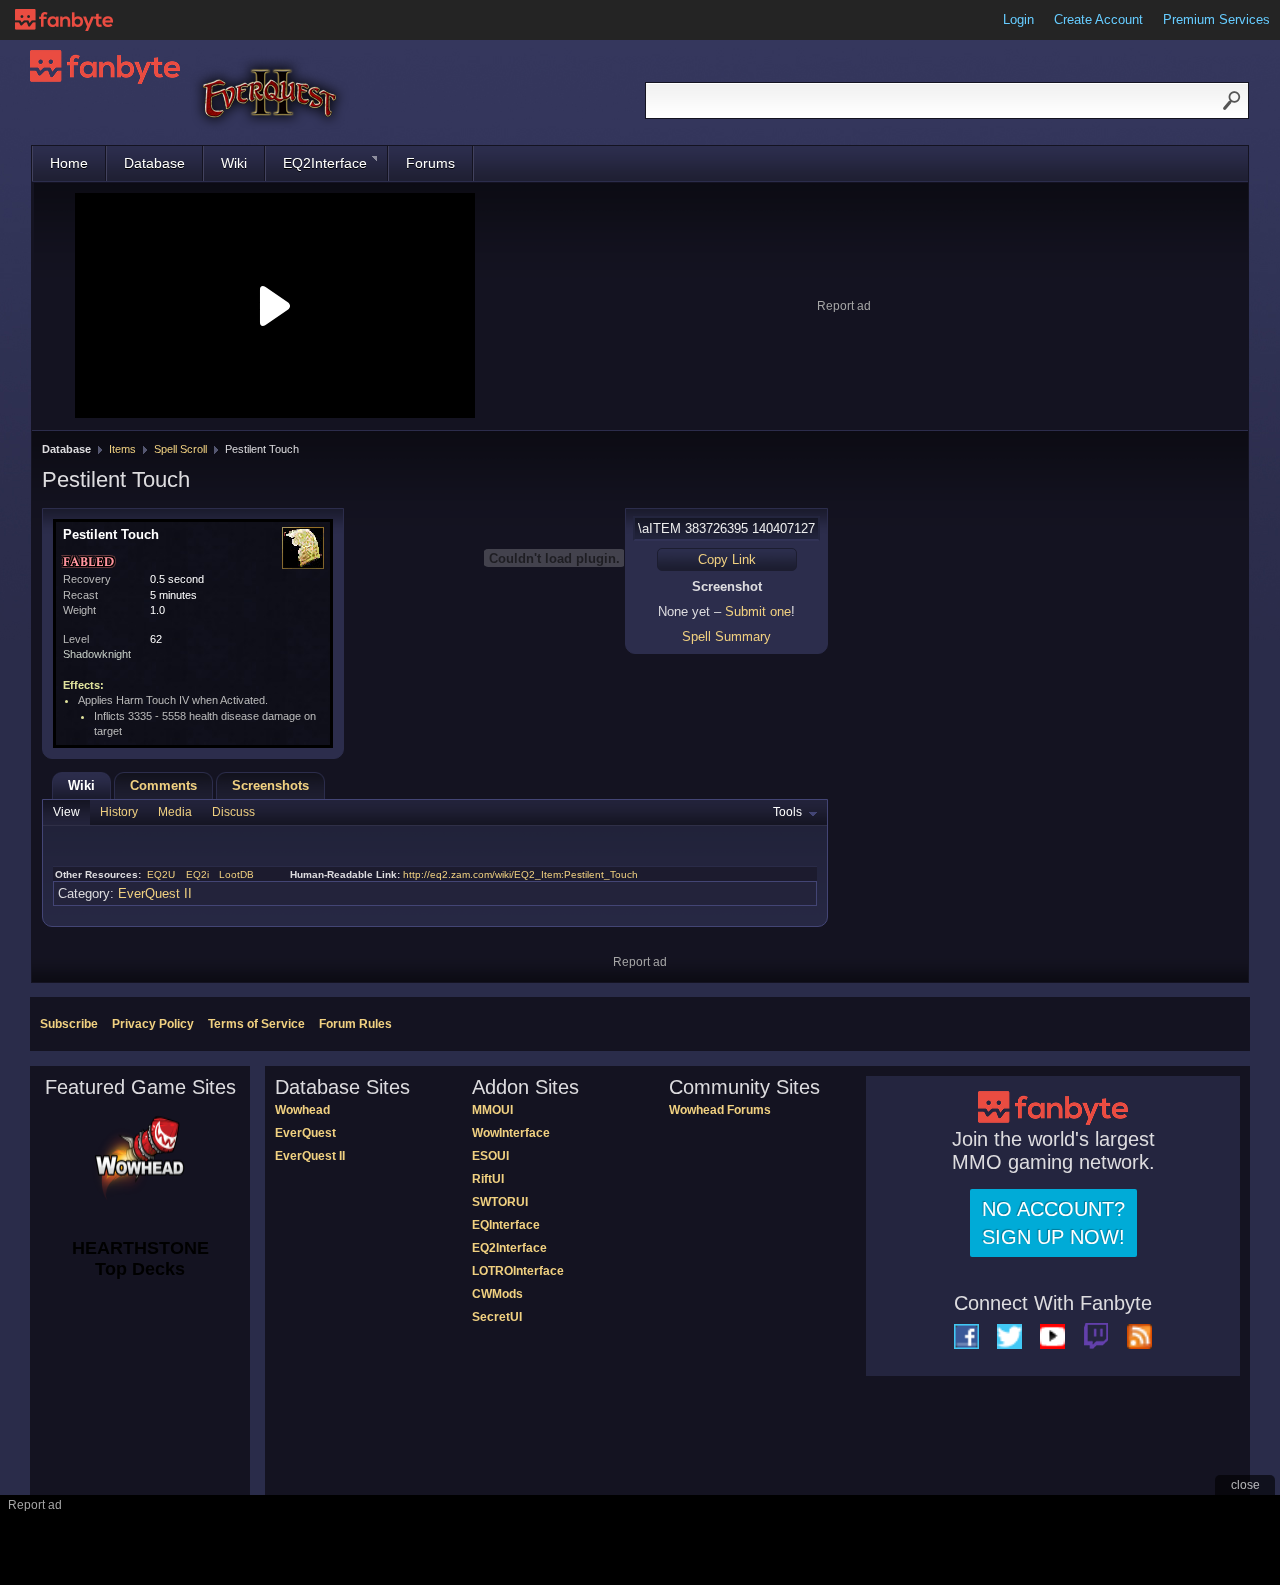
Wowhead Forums (720, 1110)
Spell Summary (726, 636)
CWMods (497, 1294)
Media (175, 812)
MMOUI (492, 1110)
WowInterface (511, 1133)
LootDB (236, 874)
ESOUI (490, 1156)
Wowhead (302, 1110)
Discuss (233, 812)
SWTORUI (500, 1202)
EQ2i (197, 874)
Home (69, 163)
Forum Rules (355, 1024)
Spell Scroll (180, 449)
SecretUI (497, 1317)
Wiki (234, 163)
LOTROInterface (518, 1271)
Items (122, 449)
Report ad (844, 306)
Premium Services (1216, 19)
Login (1018, 19)
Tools (787, 812)
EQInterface (506, 1225)
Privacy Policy (153, 1024)
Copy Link (727, 559)
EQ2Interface (325, 163)
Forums (430, 163)
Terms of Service (256, 1024)
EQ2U (161, 874)
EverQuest (305, 1133)
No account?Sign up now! (1053, 1223)
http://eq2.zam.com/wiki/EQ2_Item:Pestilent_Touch (520, 874)
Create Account (1098, 19)
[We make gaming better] (64, 20)
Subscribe (69, 1024)
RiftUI (488, 1179)
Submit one (758, 611)
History (119, 812)
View (66, 812)
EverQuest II (155, 893)
